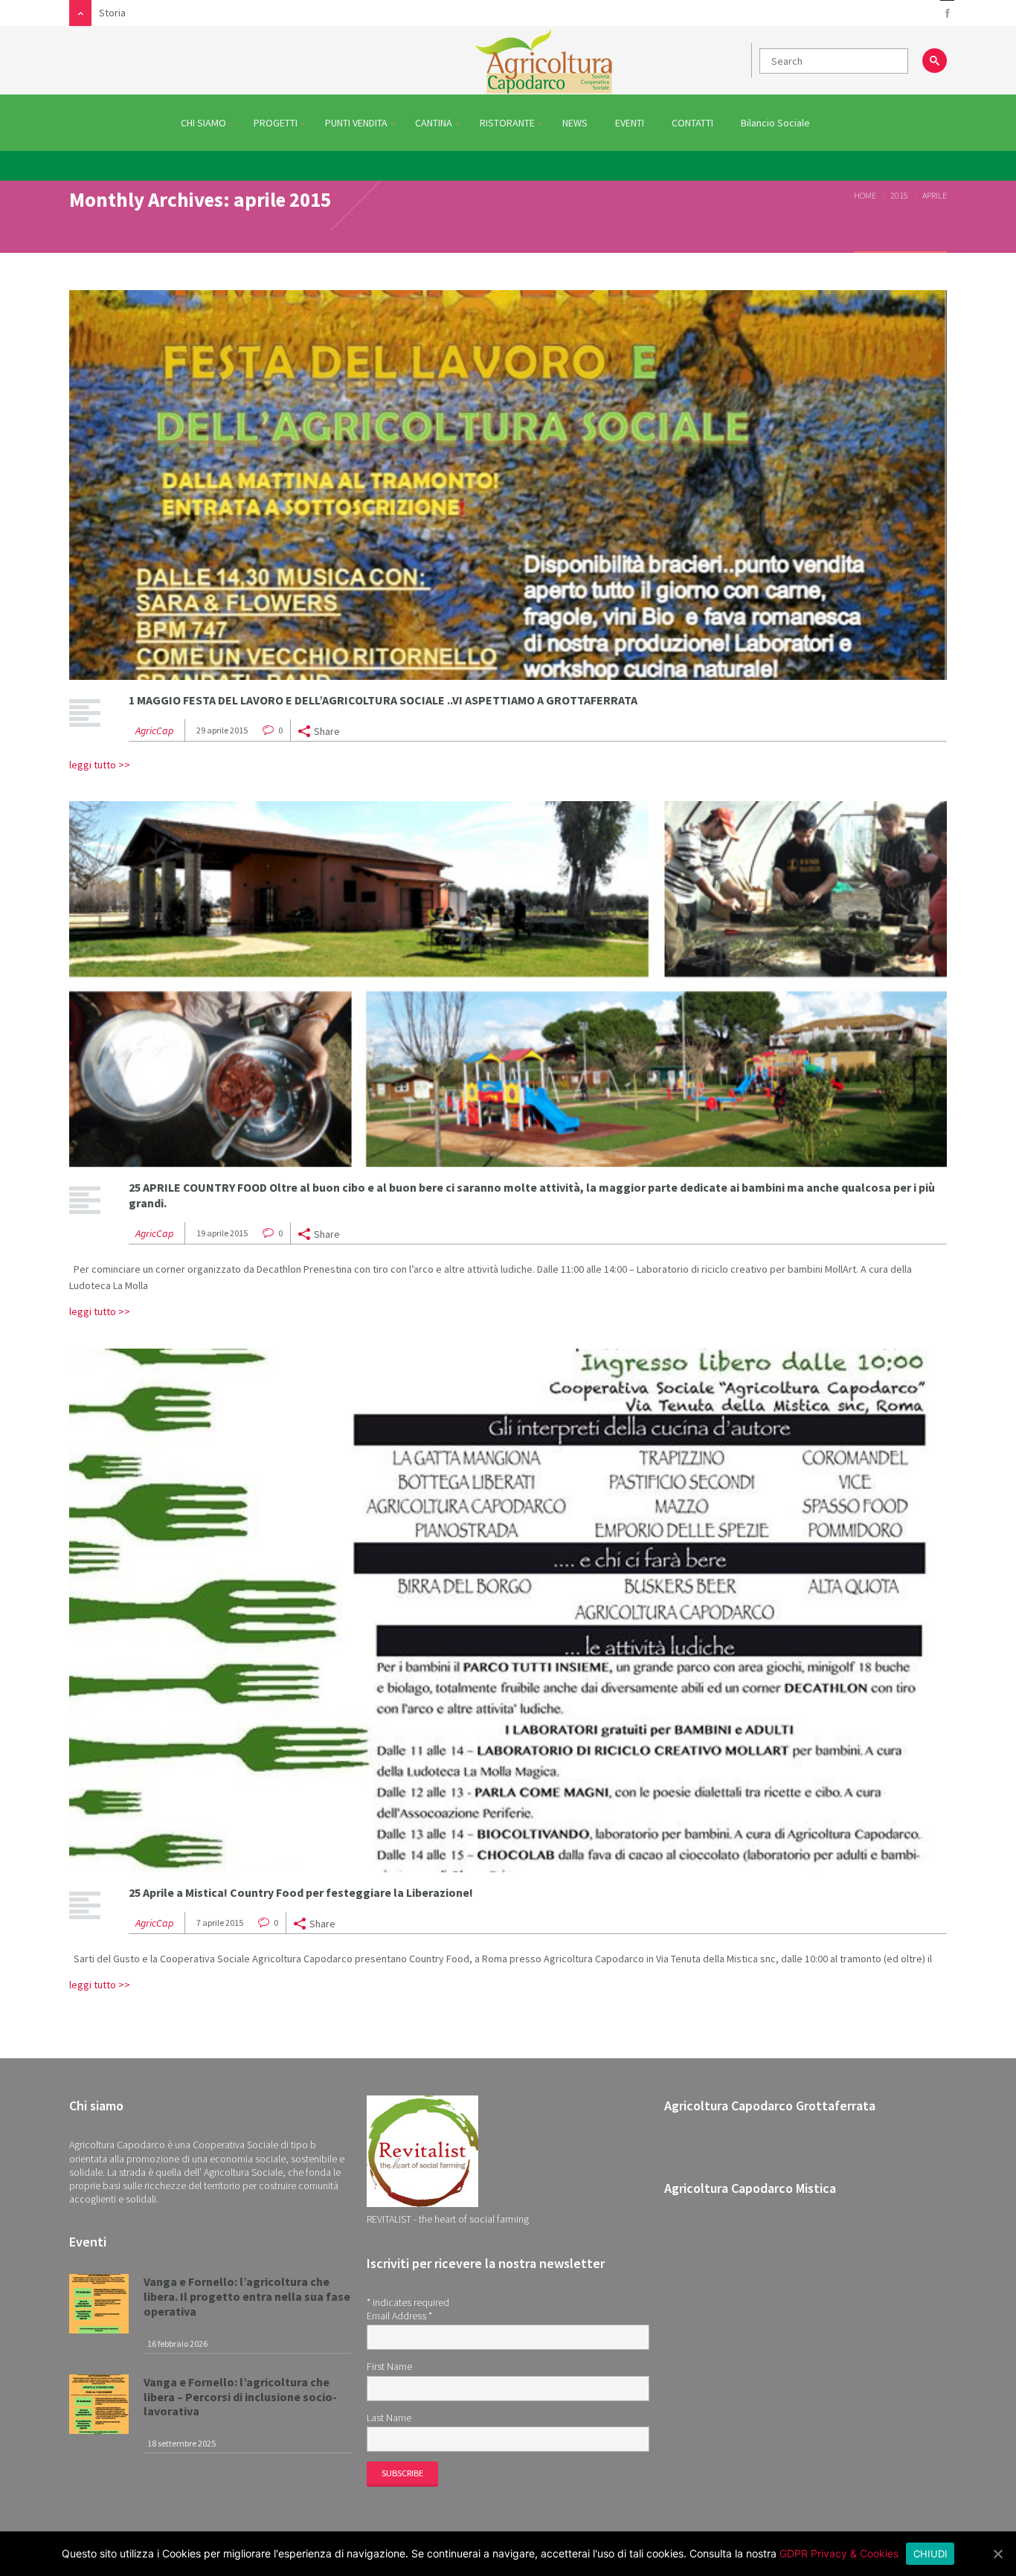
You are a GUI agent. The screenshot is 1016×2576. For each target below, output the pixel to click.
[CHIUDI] (997, 2554)
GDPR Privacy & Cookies (839, 2553)
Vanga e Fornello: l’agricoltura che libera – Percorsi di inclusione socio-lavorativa (240, 2397)
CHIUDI (930, 2554)
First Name (389, 2366)
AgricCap (154, 730)
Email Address (399, 2316)
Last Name (389, 2418)
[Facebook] (947, 14)
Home (865, 195)
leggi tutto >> (100, 765)
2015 (899, 195)
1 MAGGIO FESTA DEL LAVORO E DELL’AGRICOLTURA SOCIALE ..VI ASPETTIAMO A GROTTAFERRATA (383, 700)
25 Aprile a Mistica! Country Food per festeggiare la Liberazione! (301, 1892)
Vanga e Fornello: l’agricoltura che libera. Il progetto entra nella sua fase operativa (247, 2296)
